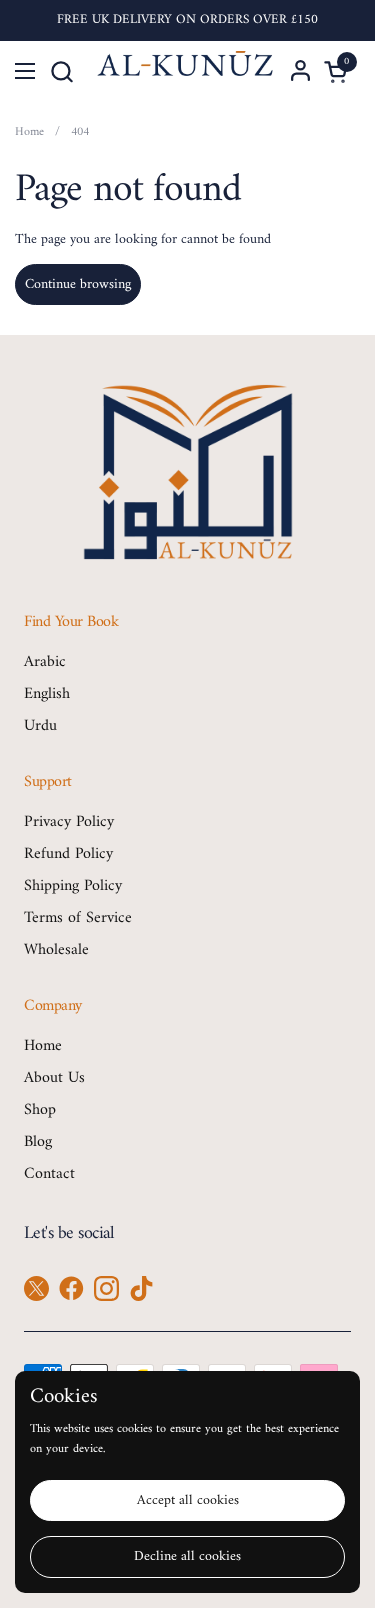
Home (43, 1046)
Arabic (45, 662)
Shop (40, 1110)
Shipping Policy (73, 886)
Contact (49, 1174)
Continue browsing (78, 284)
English (47, 694)
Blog (38, 1142)
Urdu (40, 726)
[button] (61, 71)
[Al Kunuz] (185, 71)
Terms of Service (78, 918)
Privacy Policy (69, 822)
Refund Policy (68, 854)
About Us (54, 1078)
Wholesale (56, 950)
